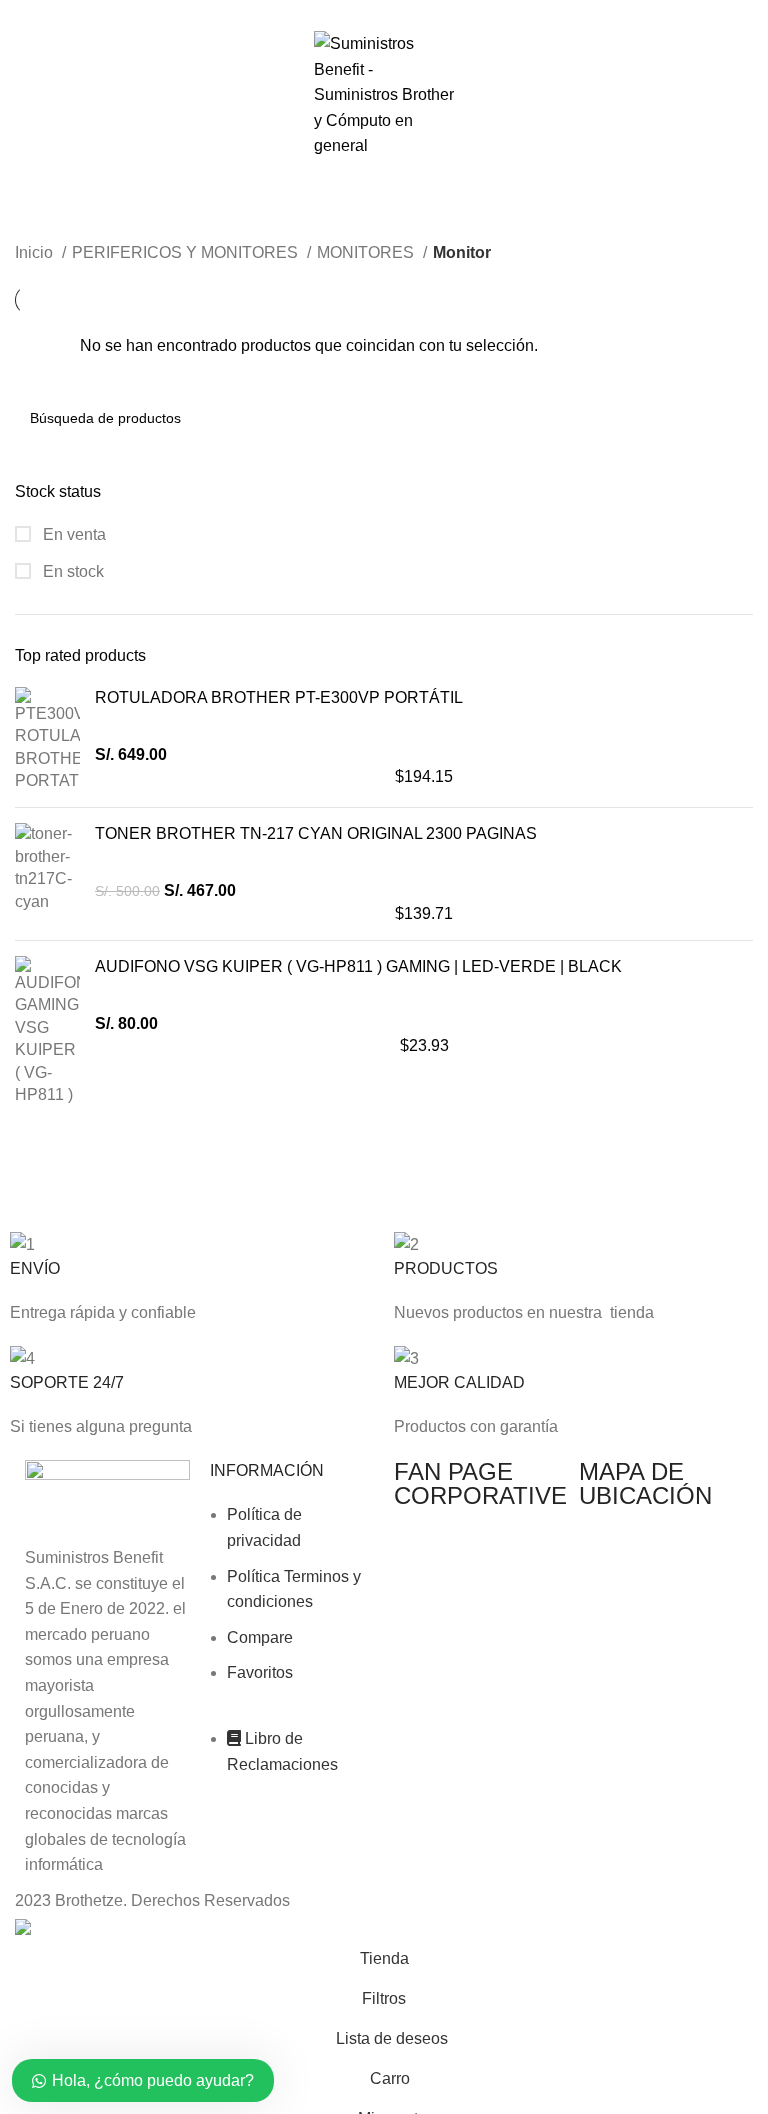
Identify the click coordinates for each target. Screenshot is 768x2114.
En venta (72, 534)
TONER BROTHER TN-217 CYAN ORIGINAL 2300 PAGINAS (316, 833)
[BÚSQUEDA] (730, 418)
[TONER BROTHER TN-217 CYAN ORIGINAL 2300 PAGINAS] (47, 874)
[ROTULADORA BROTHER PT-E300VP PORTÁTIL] (47, 740)
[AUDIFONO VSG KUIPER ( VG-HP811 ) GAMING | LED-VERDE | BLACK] (47, 1031)
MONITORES (367, 252)
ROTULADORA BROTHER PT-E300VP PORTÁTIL (279, 697)
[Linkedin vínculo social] (407, 13)
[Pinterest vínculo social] (384, 13)
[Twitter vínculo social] (361, 13)
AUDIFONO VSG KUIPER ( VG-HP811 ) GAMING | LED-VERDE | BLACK (358, 966)
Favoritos (260, 1672)
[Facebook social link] (338, 13)
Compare (260, 1637)
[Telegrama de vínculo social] (430, 13)
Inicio (36, 252)
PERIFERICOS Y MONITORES (187, 252)
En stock (71, 571)
